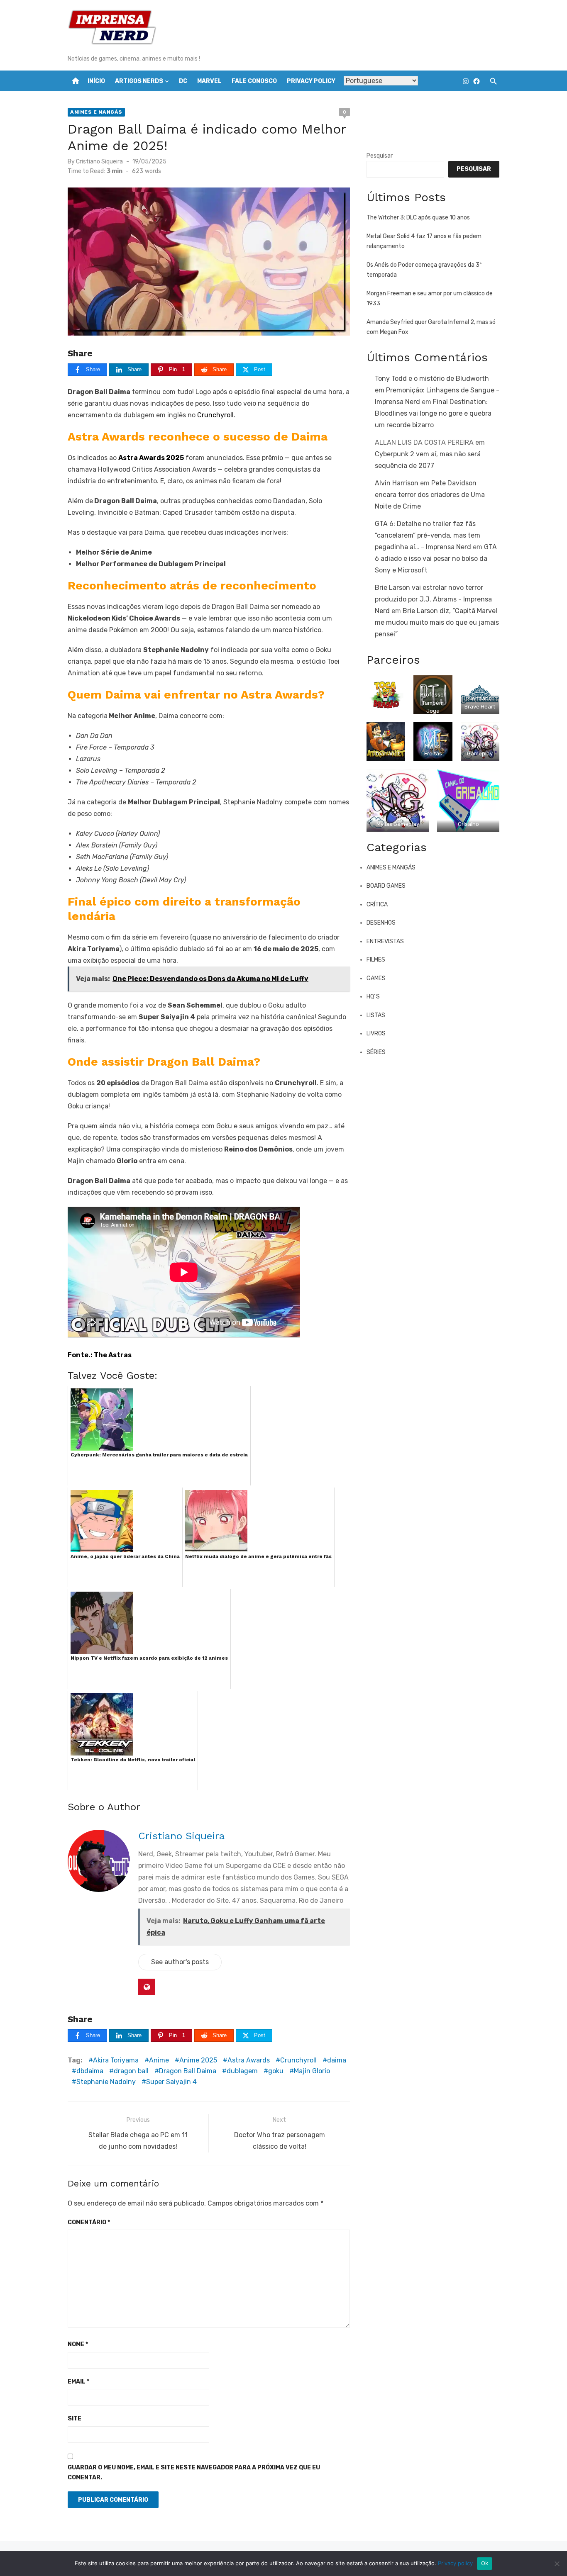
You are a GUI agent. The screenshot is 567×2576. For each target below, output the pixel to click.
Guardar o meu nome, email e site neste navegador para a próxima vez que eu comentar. (194, 2473)
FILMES (376, 960)
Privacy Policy (311, 81)
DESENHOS (381, 923)
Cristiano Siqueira (99, 162)
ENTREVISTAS (385, 941)
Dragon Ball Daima (188, 2071)
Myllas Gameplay (398, 824)
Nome (78, 2344)
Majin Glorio (312, 2071)
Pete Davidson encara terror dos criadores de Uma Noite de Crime (430, 495)
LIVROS (376, 1034)
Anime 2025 (198, 2060)
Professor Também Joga (433, 703)
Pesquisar (380, 156)
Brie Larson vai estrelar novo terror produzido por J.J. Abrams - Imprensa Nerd (433, 599)
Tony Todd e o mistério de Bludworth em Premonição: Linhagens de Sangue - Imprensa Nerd (437, 390)
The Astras (113, 1355)
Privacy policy (455, 2563)
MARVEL (209, 81)
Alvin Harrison (397, 483)
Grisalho (468, 824)
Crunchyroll (215, 415)
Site (75, 2419)
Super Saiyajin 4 (171, 2082)
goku (276, 2071)
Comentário (89, 2222)
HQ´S (373, 997)
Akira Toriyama (116, 2060)
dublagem (242, 2071)
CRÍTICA (377, 905)
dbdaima (90, 2071)
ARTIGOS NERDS (139, 81)
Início (96, 81)
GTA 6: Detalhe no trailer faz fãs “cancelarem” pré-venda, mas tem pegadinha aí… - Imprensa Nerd (428, 535)
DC (183, 81)
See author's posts (180, 1962)
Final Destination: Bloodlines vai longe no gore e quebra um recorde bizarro (433, 413)
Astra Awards (249, 2060)
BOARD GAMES (386, 886)
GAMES (376, 978)
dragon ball (131, 2071)
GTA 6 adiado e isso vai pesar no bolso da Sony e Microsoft (436, 559)
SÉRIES (376, 1052)
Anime (159, 2060)
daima (337, 2060)
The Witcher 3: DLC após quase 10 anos (418, 218)
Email (78, 2382)
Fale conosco (254, 81)
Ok (485, 2563)
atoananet (386, 754)
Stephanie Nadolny (106, 2082)
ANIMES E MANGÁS (96, 112)
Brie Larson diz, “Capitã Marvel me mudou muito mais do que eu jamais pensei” (437, 622)
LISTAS (376, 1015)
